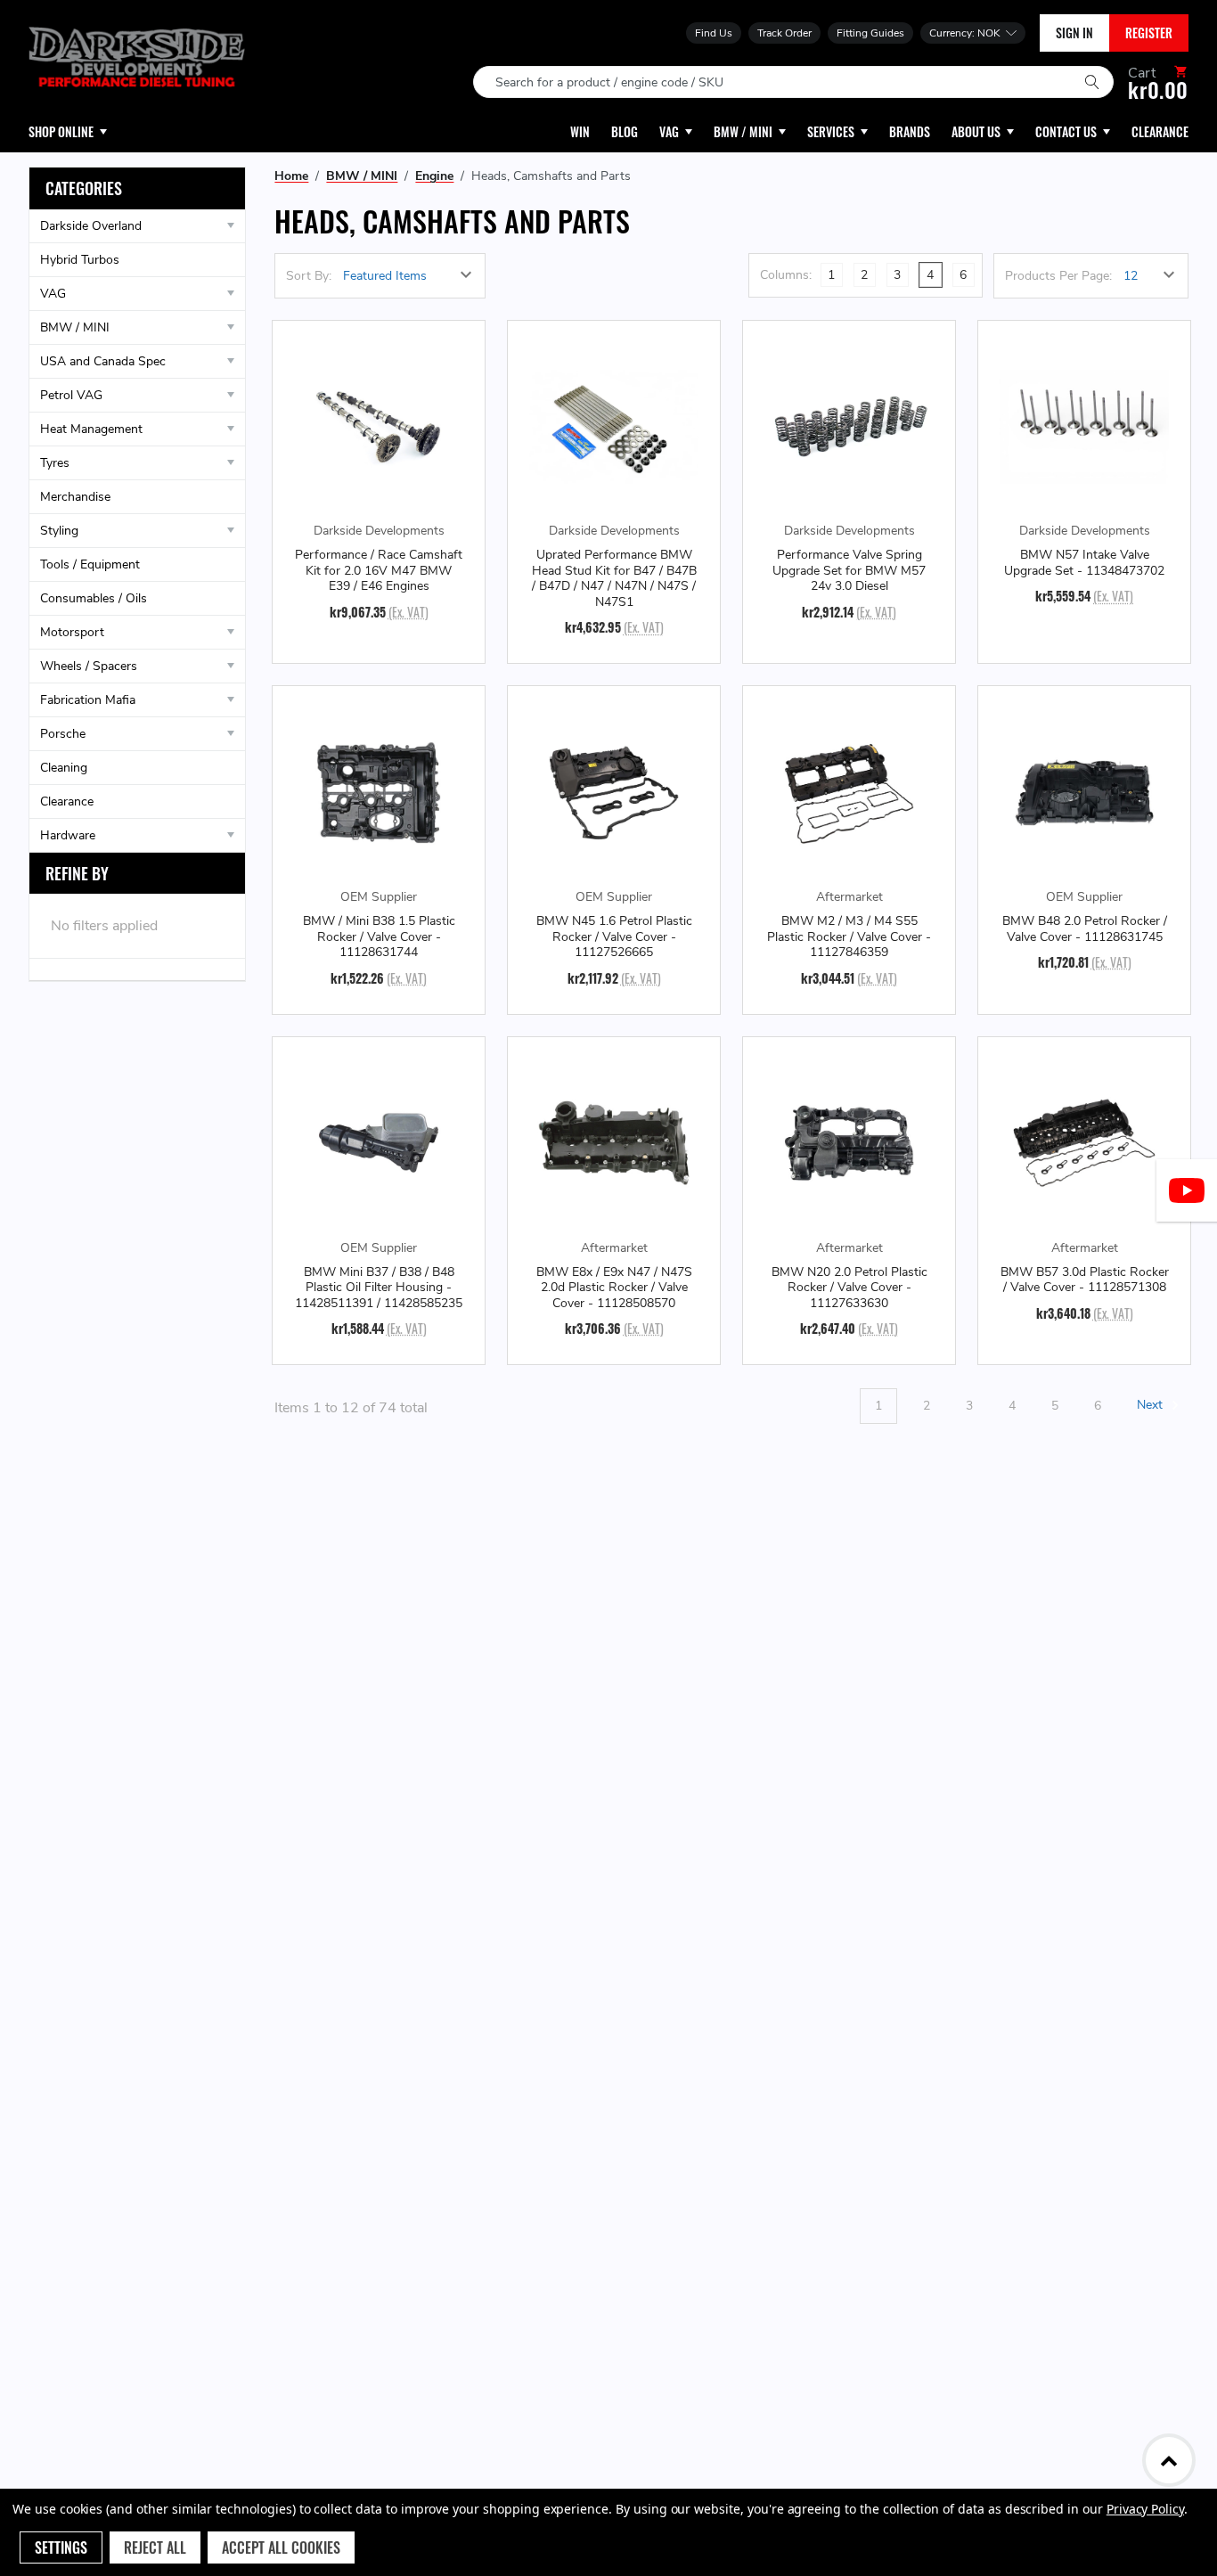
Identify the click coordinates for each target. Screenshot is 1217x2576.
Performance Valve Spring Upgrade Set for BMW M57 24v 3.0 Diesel (849, 571)
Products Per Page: (1058, 276)
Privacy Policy (1145, 2509)
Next (1152, 1406)
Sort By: (309, 276)
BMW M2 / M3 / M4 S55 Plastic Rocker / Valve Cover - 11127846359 (849, 937)
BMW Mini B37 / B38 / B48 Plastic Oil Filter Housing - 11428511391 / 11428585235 (379, 1288)
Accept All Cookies (281, 2547)
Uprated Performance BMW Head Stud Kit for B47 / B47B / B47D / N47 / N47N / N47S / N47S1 (614, 578)
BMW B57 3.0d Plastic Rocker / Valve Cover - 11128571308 (1085, 1280)
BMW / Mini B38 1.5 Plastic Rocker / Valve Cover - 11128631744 (379, 937)
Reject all (155, 2547)
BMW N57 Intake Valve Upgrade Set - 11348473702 (1084, 563)
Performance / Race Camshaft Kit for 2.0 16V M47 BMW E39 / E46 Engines (379, 571)
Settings (61, 2547)
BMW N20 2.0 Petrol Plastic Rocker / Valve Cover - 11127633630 (849, 1288)
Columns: (786, 275)
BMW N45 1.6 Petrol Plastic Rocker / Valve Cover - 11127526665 (614, 937)
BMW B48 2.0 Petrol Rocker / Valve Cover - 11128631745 (1085, 929)
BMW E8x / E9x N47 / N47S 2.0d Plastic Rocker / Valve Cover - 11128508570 (614, 1288)
